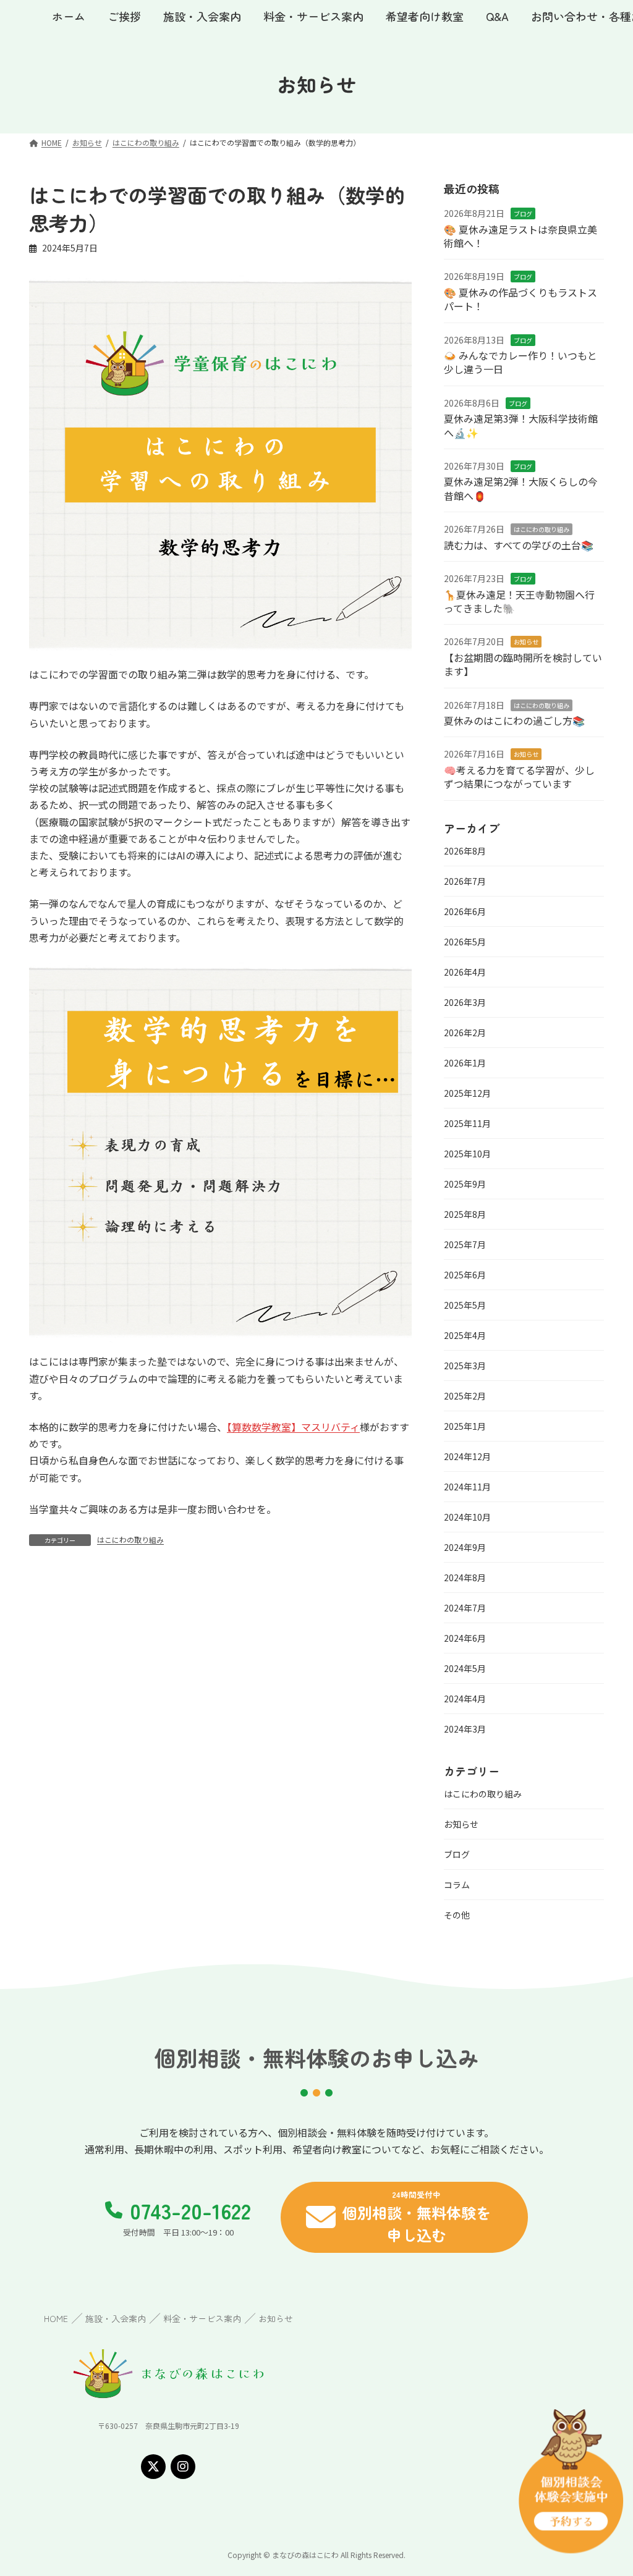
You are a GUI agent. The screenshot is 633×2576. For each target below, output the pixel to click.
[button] (404, 2217)
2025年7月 (465, 1244)
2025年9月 (465, 1184)
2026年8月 (465, 851)
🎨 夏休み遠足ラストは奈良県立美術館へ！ (520, 236)
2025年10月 (467, 1154)
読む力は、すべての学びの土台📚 (519, 545)
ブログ (523, 213)
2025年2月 (465, 1396)
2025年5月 (465, 1305)
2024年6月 (465, 1638)
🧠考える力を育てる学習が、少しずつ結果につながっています (519, 777)
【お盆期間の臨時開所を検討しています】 (523, 664)
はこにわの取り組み (130, 1539)
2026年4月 (465, 972)
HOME (56, 2318)
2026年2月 (465, 1033)
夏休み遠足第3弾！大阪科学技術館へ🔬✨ (521, 425)
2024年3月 (465, 1729)
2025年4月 (465, 1335)
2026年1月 (465, 1063)
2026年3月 (465, 1002)
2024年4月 (465, 1699)
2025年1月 (465, 1426)
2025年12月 (467, 1093)
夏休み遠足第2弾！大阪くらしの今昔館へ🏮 (521, 489)
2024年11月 (467, 1487)
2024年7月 (465, 1608)
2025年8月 (465, 1214)
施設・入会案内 (116, 2318)
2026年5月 (465, 942)
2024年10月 (467, 1517)
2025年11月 (467, 1123)
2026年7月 (465, 881)
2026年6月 (465, 911)
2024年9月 (465, 1547)
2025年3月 (465, 1366)
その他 (457, 1915)
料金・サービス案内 (202, 2318)
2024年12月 (467, 1456)
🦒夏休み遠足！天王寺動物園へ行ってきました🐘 (519, 601)
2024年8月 (465, 1577)
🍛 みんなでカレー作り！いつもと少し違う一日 (520, 362)
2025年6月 (465, 1275)
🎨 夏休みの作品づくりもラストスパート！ (520, 299)
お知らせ (526, 642)
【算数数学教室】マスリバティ (293, 1427)
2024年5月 (465, 1668)
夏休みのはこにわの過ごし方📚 (514, 720)
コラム (457, 1885)
